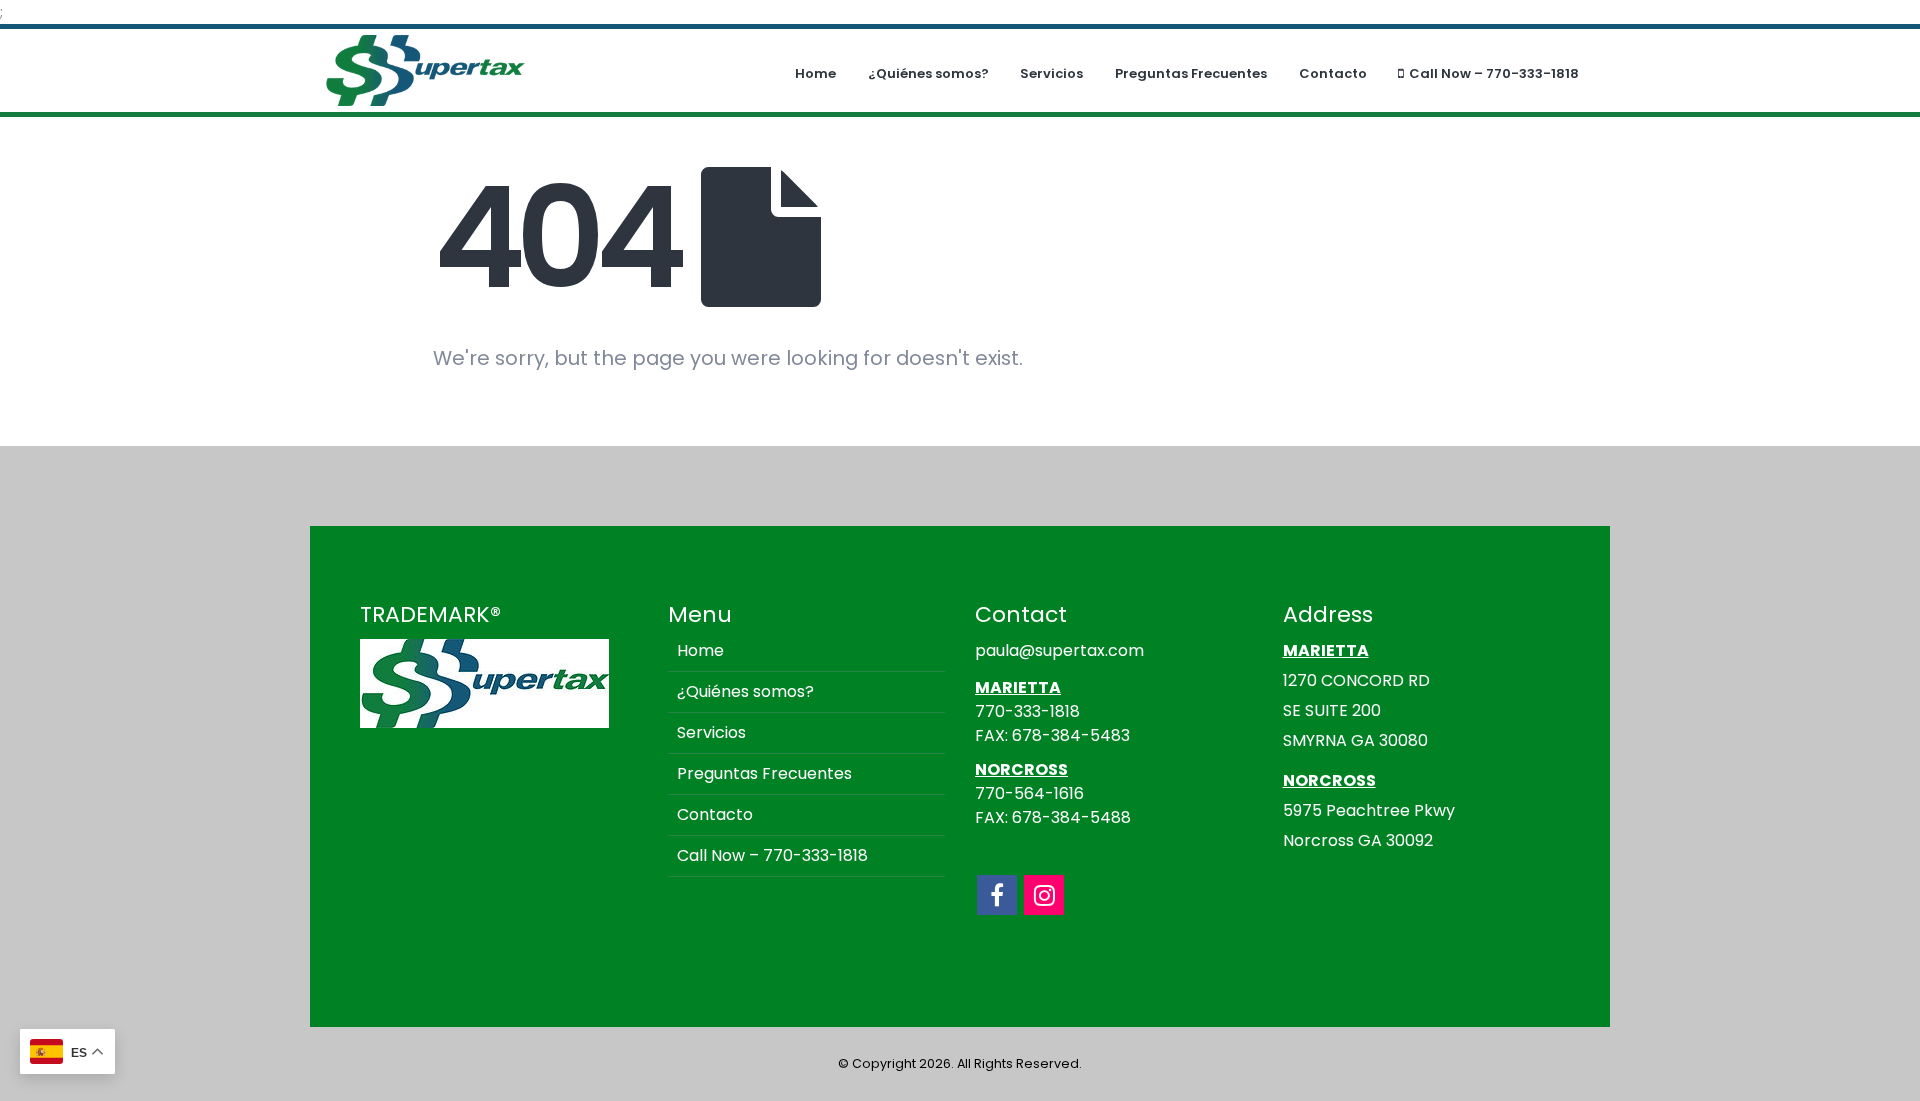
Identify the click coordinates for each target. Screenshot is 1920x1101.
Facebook (997, 895)
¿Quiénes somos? (928, 73)
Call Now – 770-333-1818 (1494, 73)
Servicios (1051, 73)
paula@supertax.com (1059, 650)
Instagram (1044, 895)
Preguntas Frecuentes (1191, 73)
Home (815, 73)
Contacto (1333, 73)
